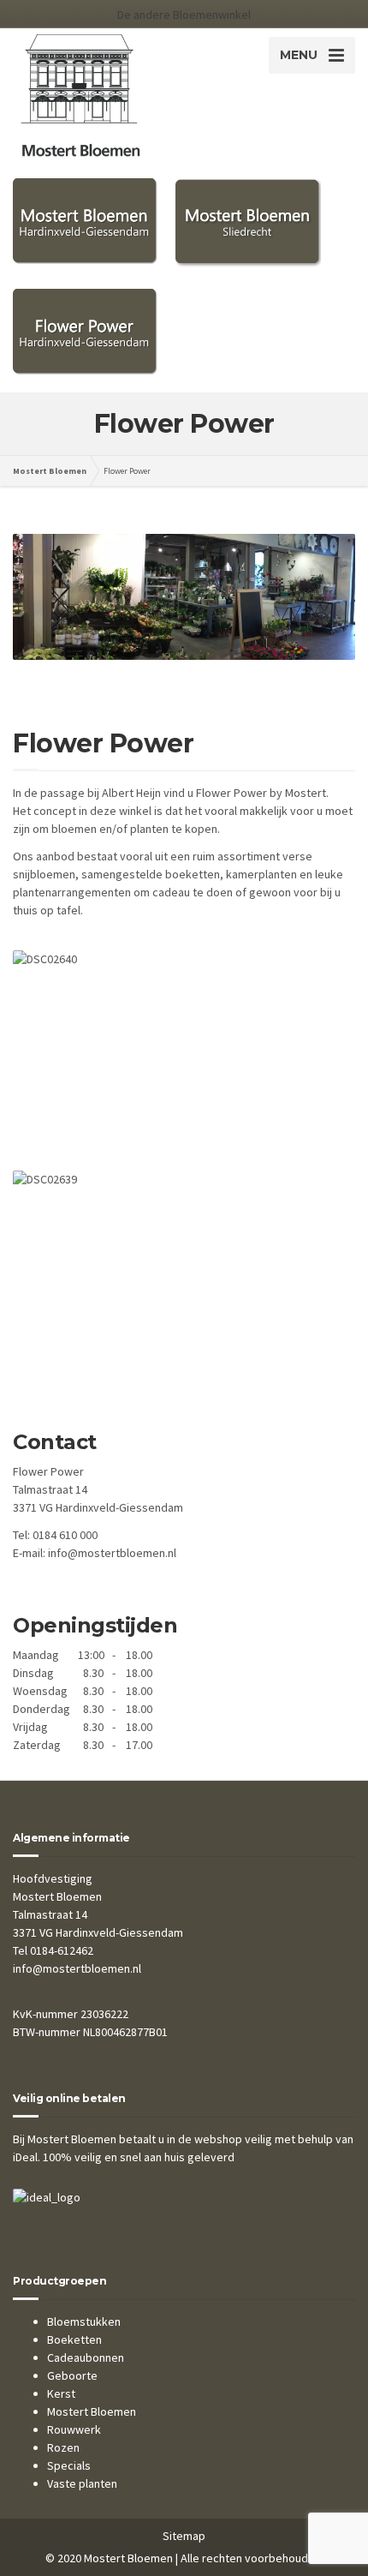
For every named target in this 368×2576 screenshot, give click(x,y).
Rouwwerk (74, 2429)
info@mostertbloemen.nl (112, 1553)
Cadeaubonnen (86, 2357)
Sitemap (184, 2536)
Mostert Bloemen (92, 2411)
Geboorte (72, 2375)
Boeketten (74, 2339)
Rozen (63, 2447)
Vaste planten (82, 2483)
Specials (69, 2465)
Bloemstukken (84, 2321)
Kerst (61, 2393)
